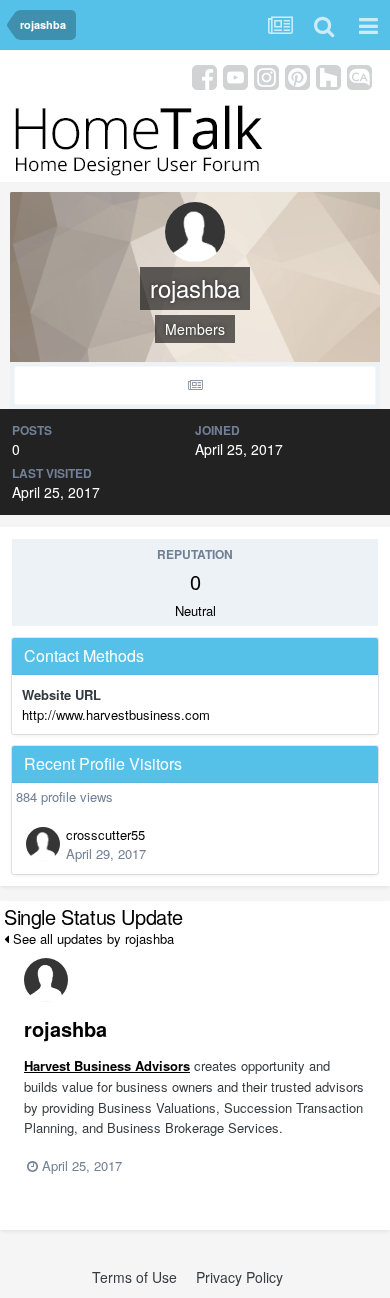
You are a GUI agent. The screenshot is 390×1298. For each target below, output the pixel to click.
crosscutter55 (105, 834)
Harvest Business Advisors (107, 1065)
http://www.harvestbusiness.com (116, 714)
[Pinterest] (297, 75)
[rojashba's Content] (195, 385)
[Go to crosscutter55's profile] (43, 844)
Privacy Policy (239, 1277)
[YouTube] (235, 75)
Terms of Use (134, 1277)
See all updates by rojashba (91, 938)
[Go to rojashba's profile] (46, 980)
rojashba (65, 1028)
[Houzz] (328, 75)
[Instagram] (266, 75)
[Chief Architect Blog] (359, 75)
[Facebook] (204, 75)
